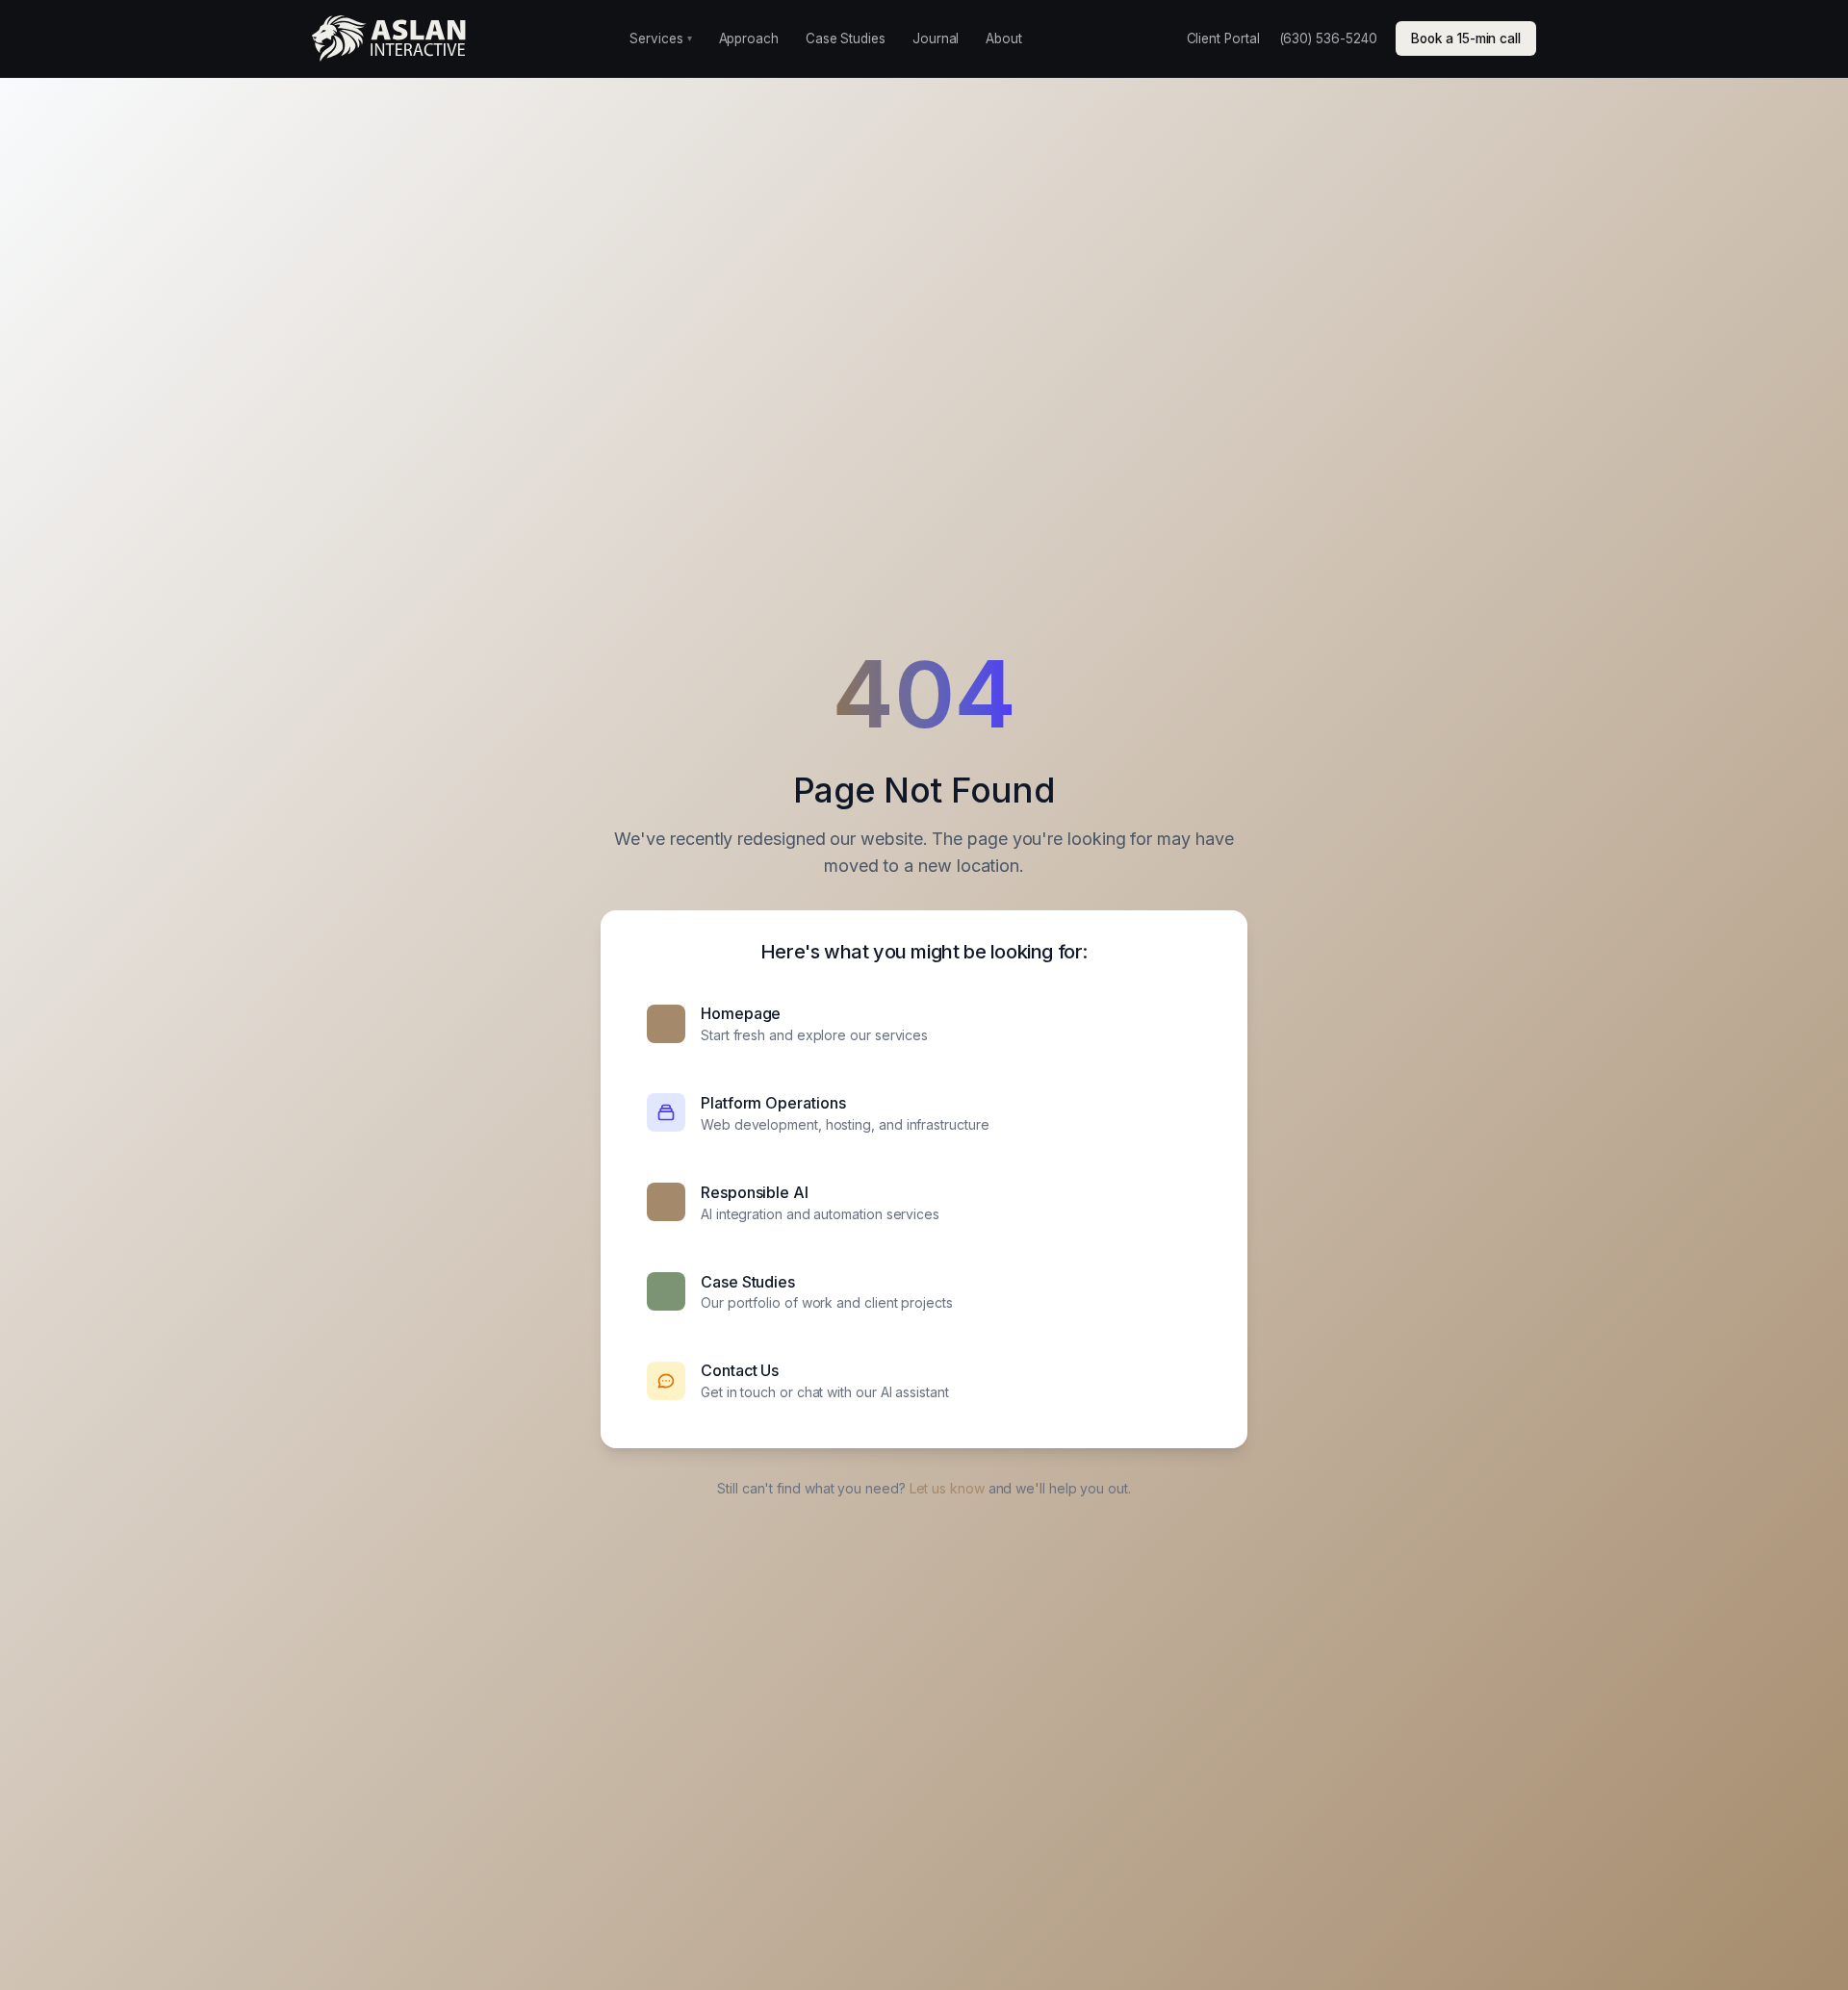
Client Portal (1223, 38)
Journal (936, 38)
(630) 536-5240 (1328, 38)
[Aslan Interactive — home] (389, 38)
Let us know (947, 1488)
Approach (749, 38)
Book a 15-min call (1466, 38)
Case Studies (846, 38)
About (1004, 38)
